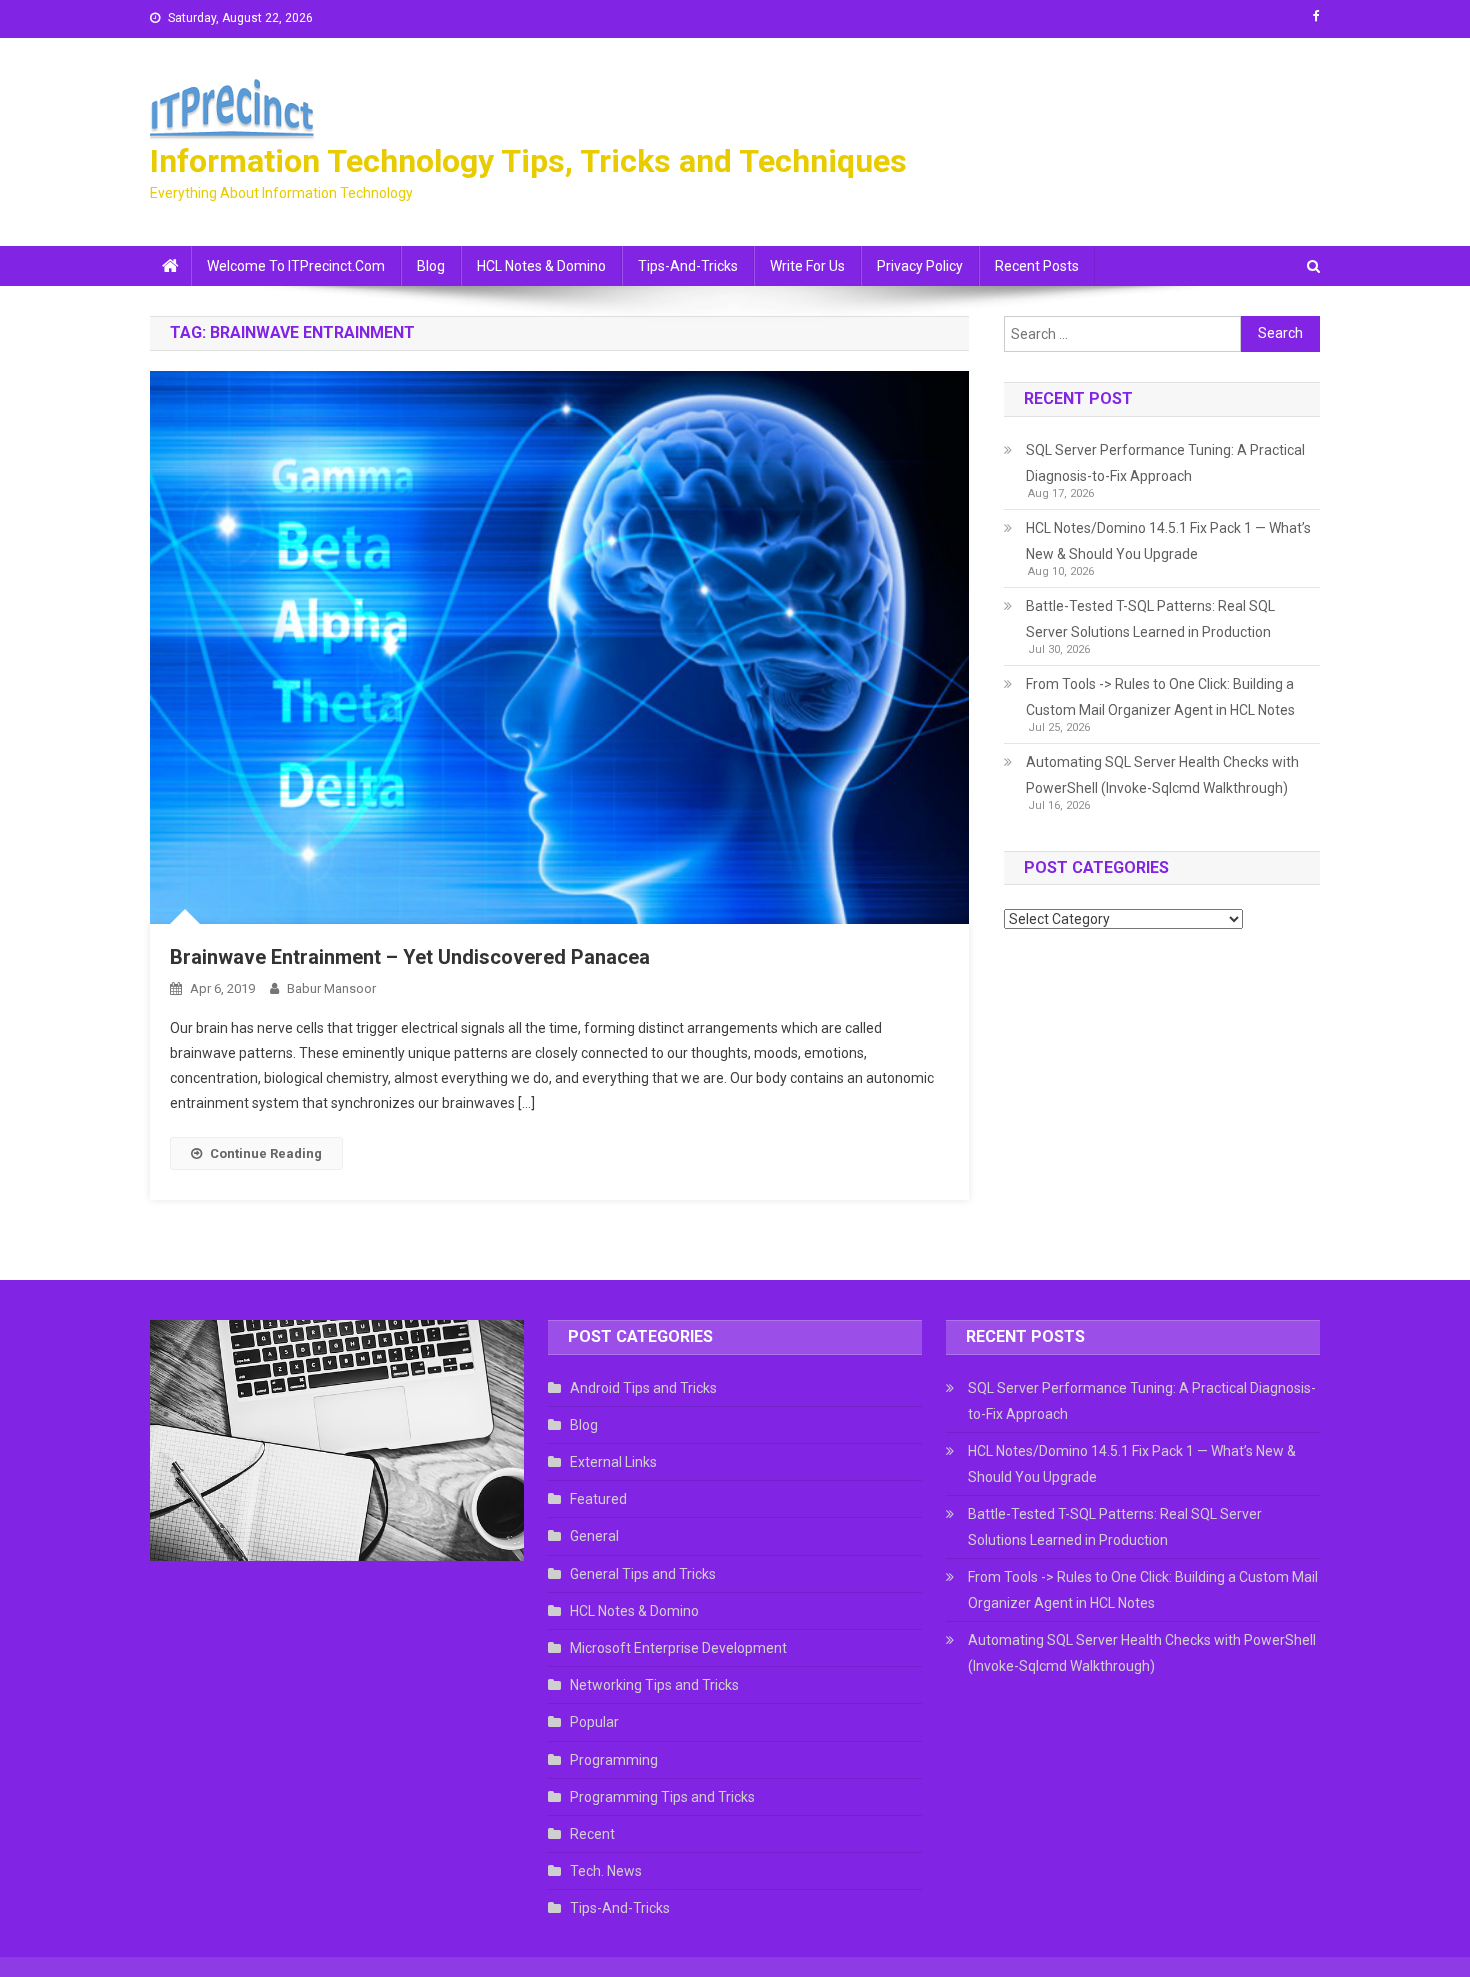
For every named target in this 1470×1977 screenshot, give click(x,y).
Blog (431, 266)
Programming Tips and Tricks (662, 1797)
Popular (594, 1722)
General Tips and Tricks (643, 1574)
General (594, 1536)
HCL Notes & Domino (541, 266)
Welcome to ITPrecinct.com (296, 266)
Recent (592, 1834)
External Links (613, 1462)
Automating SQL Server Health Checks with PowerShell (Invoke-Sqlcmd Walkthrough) (1162, 775)
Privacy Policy (920, 266)
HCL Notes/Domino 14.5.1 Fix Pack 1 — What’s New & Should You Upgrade (1168, 541)
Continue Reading (266, 1153)
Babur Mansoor (331, 988)
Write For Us (807, 266)
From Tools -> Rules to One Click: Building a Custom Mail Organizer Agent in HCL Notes (1160, 697)
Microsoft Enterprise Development (678, 1648)
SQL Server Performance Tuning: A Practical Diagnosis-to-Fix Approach (1165, 463)
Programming (614, 1760)
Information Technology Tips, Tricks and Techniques (528, 161)
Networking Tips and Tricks (654, 1685)
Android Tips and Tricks (643, 1388)
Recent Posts (1037, 266)
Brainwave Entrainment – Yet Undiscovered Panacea (410, 957)
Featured (598, 1499)
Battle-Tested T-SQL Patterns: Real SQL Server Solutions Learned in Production (1150, 619)
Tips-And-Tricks (688, 266)
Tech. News (606, 1871)
